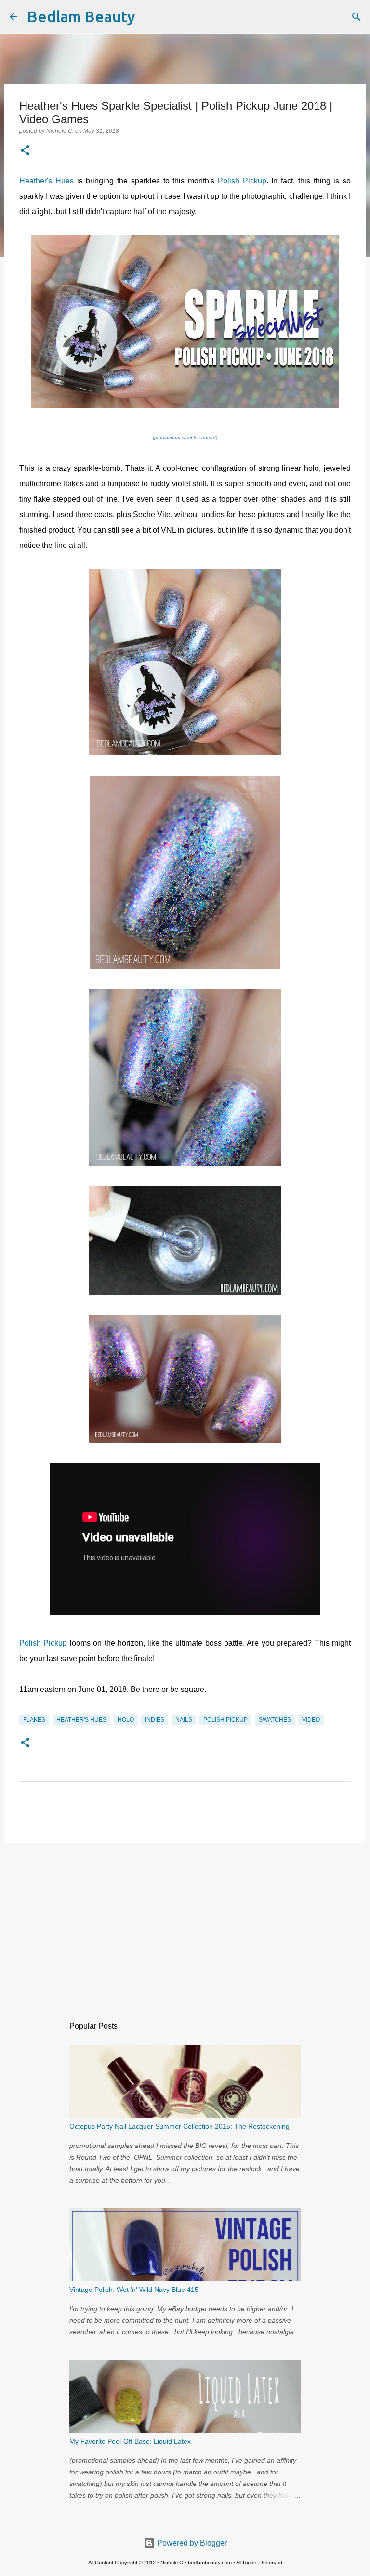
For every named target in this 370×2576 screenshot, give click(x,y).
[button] (25, 151)
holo (126, 1720)
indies (155, 1720)
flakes (34, 1720)
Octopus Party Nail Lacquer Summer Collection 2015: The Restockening (179, 2126)
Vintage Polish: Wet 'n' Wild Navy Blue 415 (134, 2290)
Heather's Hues (46, 181)
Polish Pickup (242, 181)
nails (184, 1720)
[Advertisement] (185, 1925)
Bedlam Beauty (81, 16)
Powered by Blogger (191, 2543)
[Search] (149, 17)
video (311, 1720)
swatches (275, 1720)
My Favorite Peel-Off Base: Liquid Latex (130, 2441)
